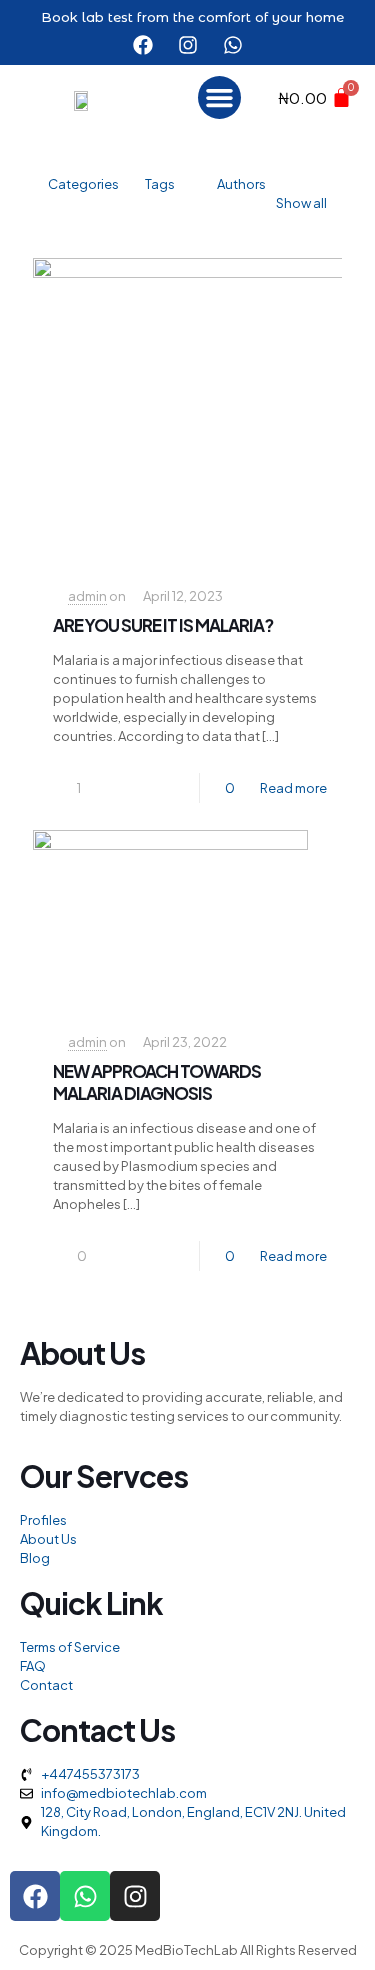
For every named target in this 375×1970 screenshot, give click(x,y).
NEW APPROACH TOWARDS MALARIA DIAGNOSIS (157, 1082)
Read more (293, 788)
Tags (160, 184)
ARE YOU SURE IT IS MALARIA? (163, 625)
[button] (220, 98)
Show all (301, 203)
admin (87, 596)
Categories (83, 184)
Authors (241, 184)
